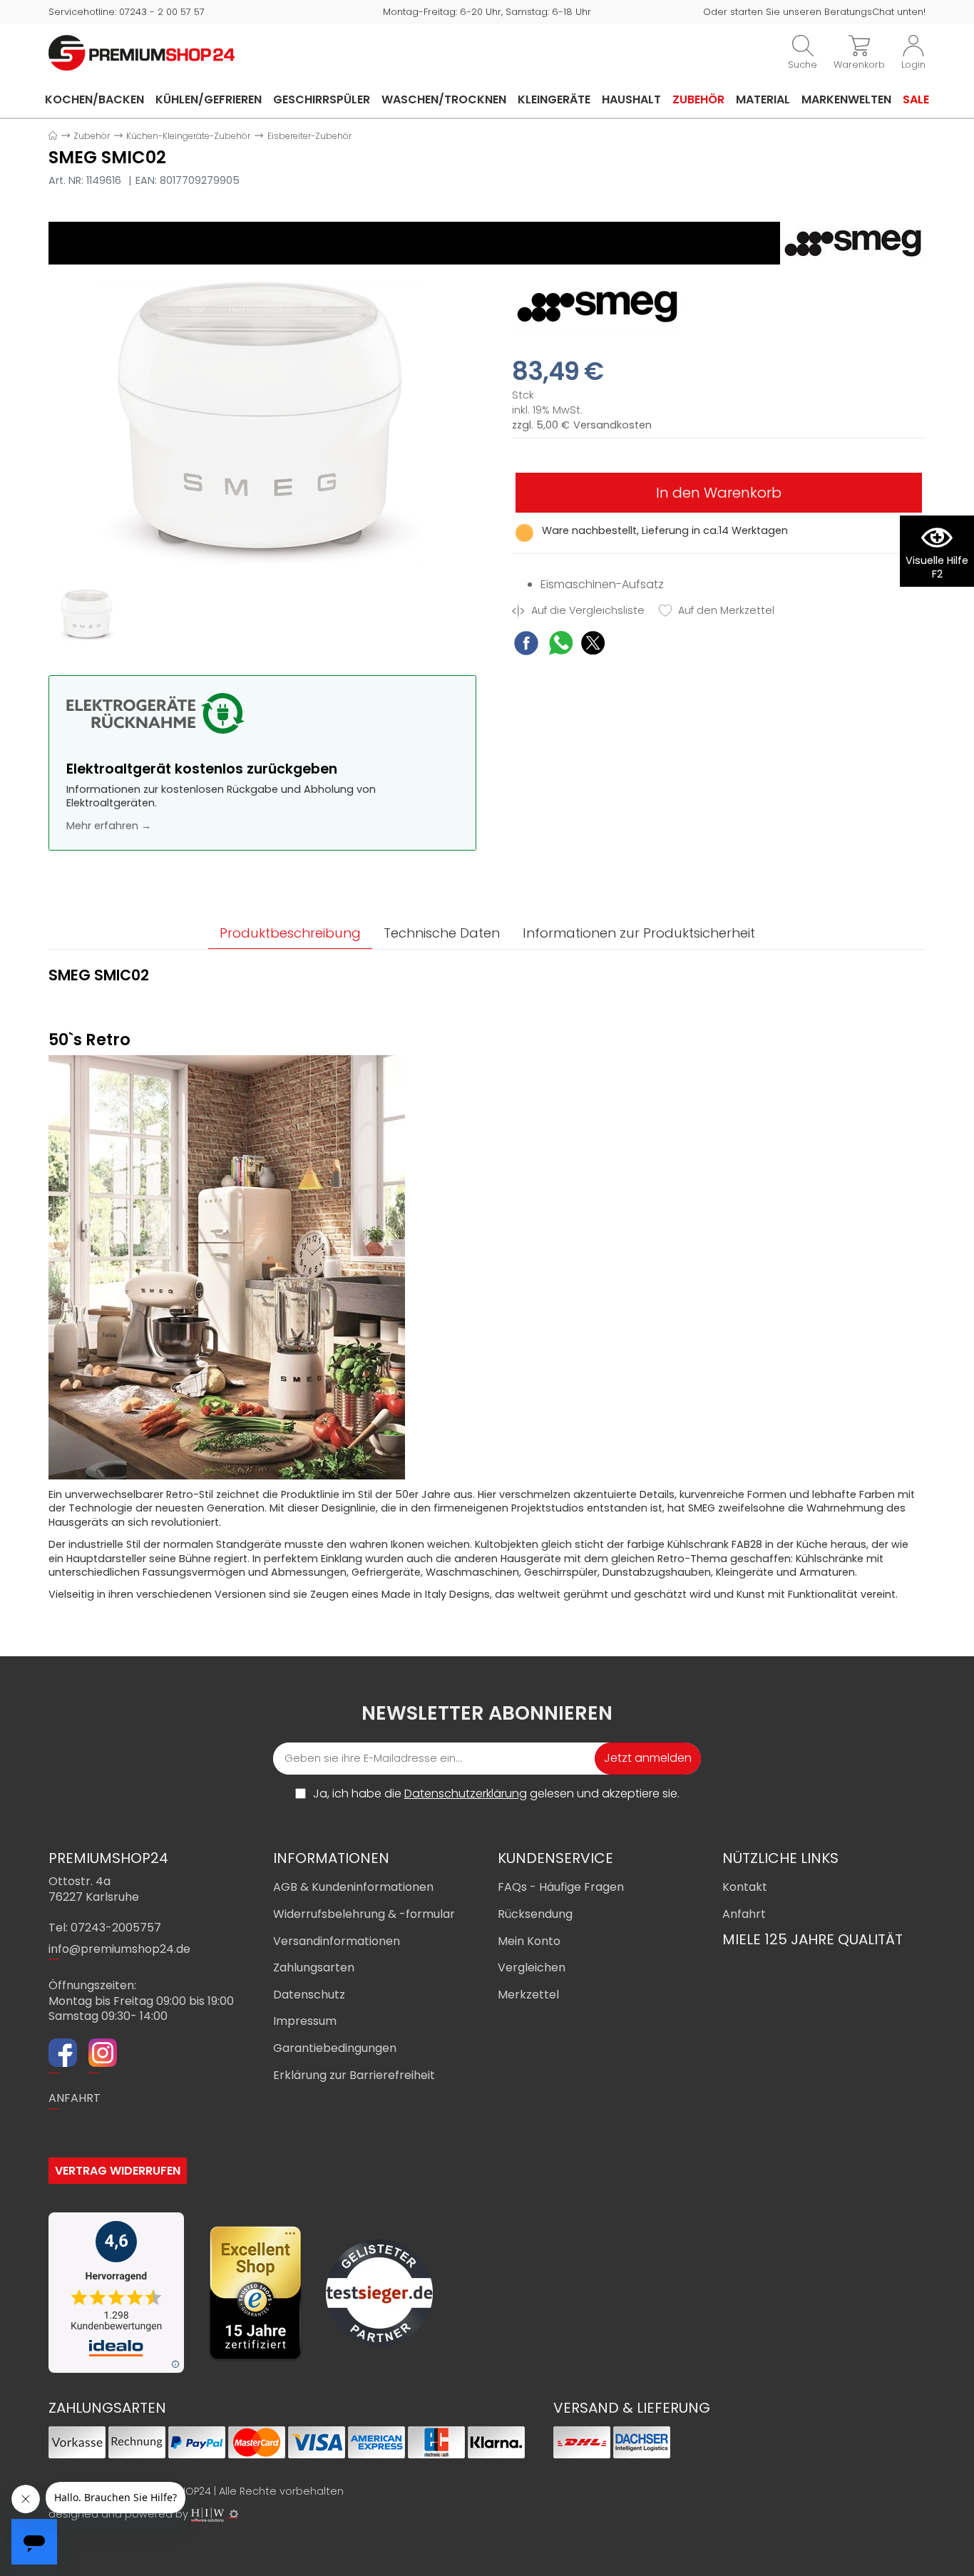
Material (763, 99)
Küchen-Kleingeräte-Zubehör (188, 136)
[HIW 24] (207, 2515)
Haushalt (631, 99)
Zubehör (698, 99)
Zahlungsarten (314, 1967)
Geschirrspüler (322, 99)
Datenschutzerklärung (466, 1794)
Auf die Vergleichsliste (586, 611)
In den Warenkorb (719, 493)
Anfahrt (744, 1914)
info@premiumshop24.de (119, 1949)
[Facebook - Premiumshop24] (63, 2055)
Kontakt (745, 1887)
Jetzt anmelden (648, 1758)
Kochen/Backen (94, 99)
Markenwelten (846, 99)
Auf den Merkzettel (725, 611)
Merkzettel (528, 1995)
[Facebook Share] (526, 645)
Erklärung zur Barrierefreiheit (354, 2075)
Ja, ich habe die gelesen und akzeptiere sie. (496, 1794)
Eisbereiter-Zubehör (309, 136)
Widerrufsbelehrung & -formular (364, 1914)
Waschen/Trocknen (444, 99)
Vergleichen (532, 1967)
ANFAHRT (75, 2098)
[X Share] (593, 645)
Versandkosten (612, 425)
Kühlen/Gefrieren (209, 99)
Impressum (305, 2021)
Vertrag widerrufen (118, 2171)
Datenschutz (309, 1995)
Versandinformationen (337, 1941)
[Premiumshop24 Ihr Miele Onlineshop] (142, 52)
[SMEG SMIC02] (262, 424)
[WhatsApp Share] (561, 645)
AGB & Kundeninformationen (353, 1887)
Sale (916, 99)
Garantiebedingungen (335, 2048)
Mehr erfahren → (109, 826)
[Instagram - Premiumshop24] (103, 2055)
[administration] (234, 2514)
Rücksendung (535, 1914)
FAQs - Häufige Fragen (561, 1887)
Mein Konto (529, 1941)
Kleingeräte (554, 99)
